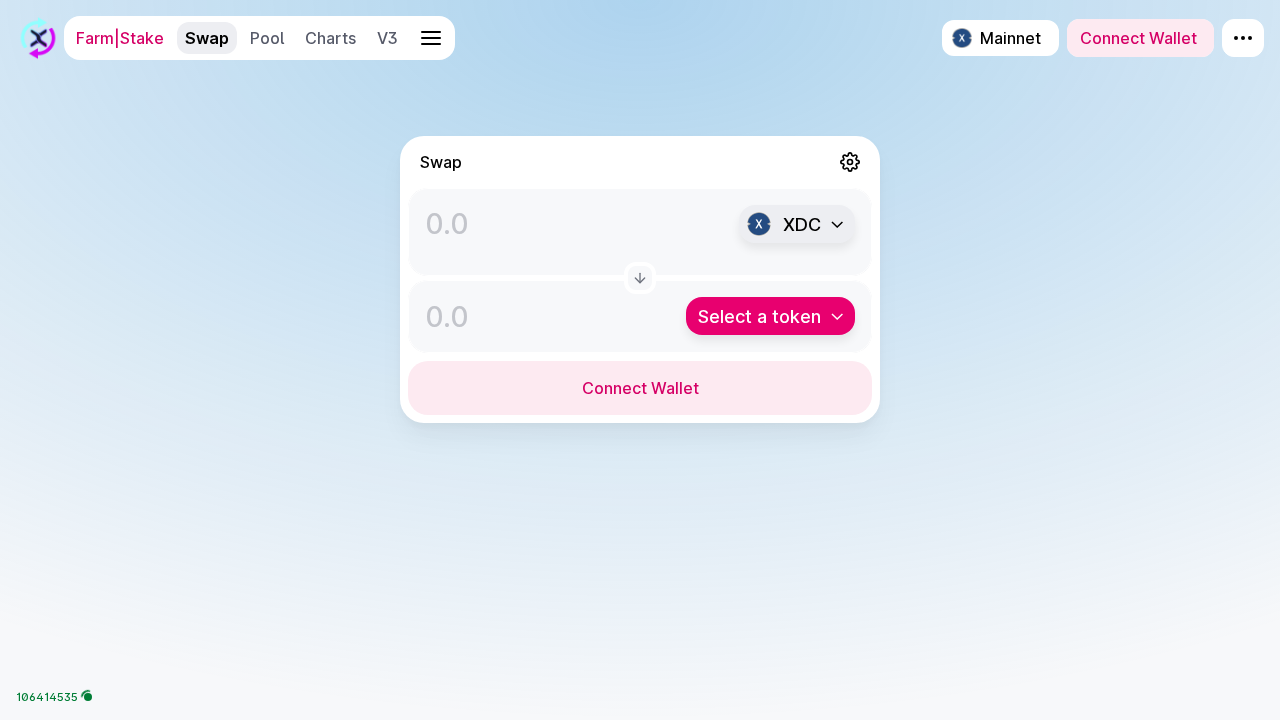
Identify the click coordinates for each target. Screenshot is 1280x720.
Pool (267, 38)
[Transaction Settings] (850, 162)
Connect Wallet (640, 388)
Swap (207, 38)
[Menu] (1243, 38)
